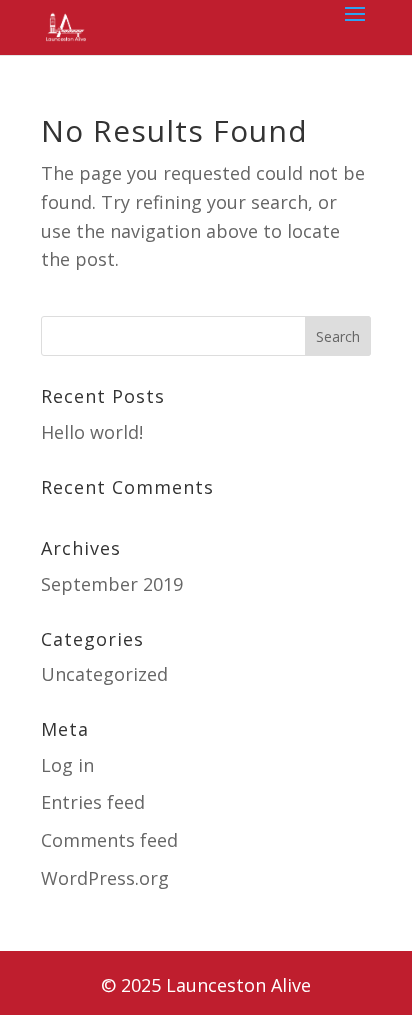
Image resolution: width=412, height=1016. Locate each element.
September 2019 (112, 584)
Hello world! (92, 432)
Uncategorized (104, 674)
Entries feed (93, 802)
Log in (67, 765)
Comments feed (109, 840)
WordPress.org (105, 878)
